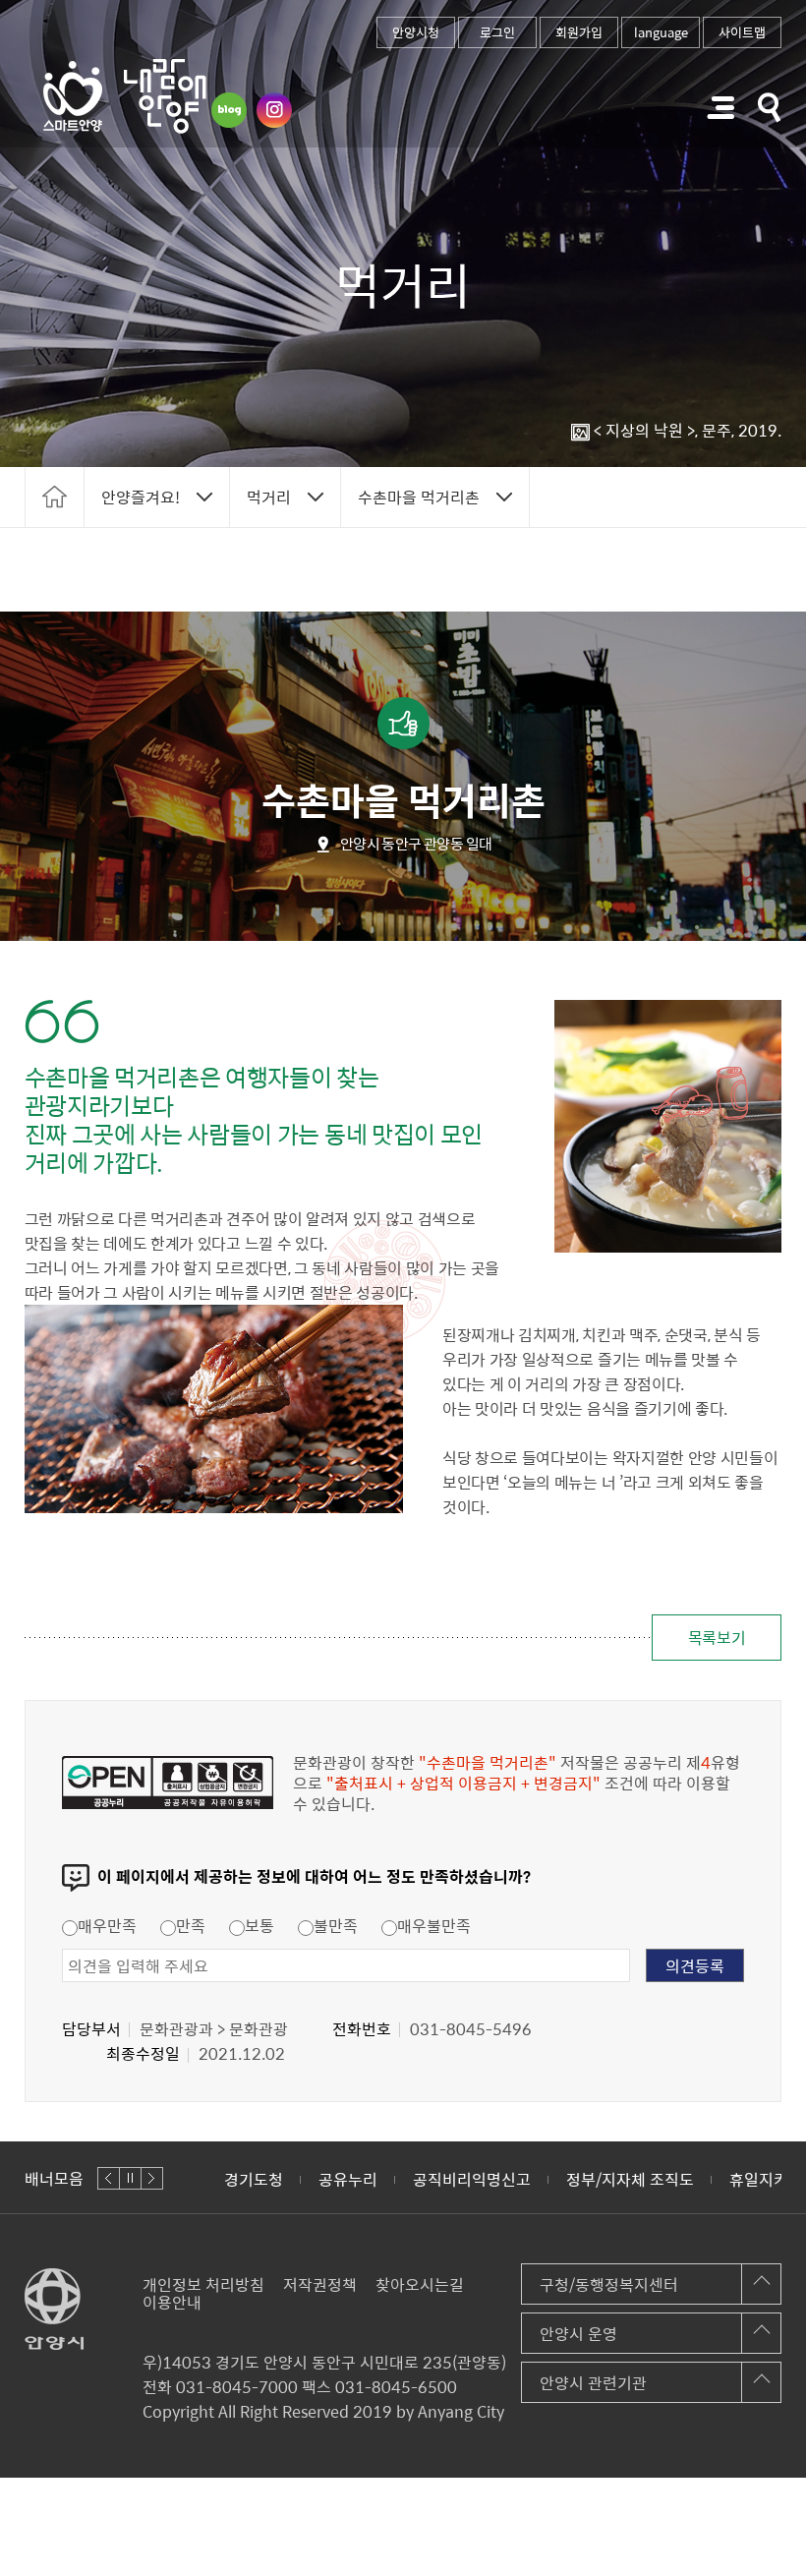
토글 (770, 108)
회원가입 (579, 32)
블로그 (229, 110)
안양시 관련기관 (593, 2382)
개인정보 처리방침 (203, 2284)
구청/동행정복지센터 (609, 2284)
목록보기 (717, 1637)
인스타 (274, 110)
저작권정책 (320, 2284)
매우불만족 (434, 1925)
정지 (130, 2178)
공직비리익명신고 (377, 2179)
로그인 (497, 32)
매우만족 (107, 1925)
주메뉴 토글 (720, 108)
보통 (259, 1925)
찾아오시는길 (420, 2284)
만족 (191, 1925)
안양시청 (416, 32)
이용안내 (172, 2302)
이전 (109, 2178)
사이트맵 (742, 32)
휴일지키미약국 (687, 2179)
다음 (152, 2178)
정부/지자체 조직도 (536, 2179)
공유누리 (254, 2179)
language (661, 32)
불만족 (336, 1925)
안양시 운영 (578, 2333)
